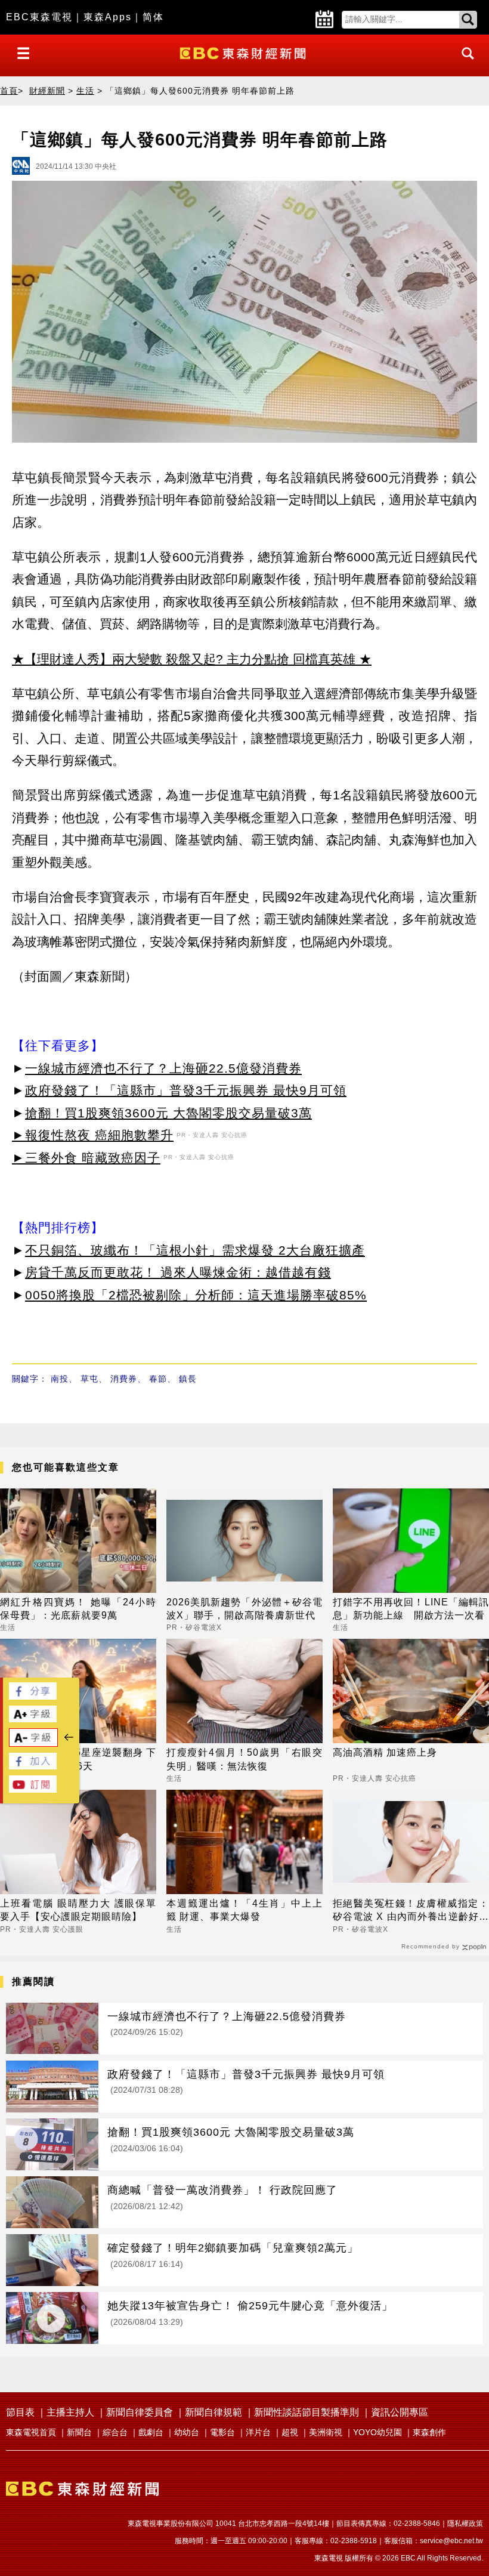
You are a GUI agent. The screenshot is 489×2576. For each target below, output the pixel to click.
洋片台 (258, 2432)
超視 (290, 2432)
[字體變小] (33, 1743)
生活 (85, 91)
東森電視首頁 (31, 2432)
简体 (153, 17)
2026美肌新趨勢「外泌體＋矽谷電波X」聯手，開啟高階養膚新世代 (244, 1609)
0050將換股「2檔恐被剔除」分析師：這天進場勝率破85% (196, 1295)
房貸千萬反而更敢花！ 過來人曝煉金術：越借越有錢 (178, 1272)
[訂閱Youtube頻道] (33, 1789)
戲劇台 (151, 2432)
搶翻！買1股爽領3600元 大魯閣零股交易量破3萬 (168, 1113)
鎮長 (188, 1379)
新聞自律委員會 (140, 2412)
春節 (158, 1379)
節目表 (20, 2412)
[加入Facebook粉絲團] (33, 1766)
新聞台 (79, 2432)
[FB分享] (33, 1696)
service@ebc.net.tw (451, 2541)
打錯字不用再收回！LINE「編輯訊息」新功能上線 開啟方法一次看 (411, 1609)
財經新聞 (47, 91)
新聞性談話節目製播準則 (307, 2412)
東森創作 (429, 2432)
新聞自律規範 (213, 2412)
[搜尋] (465, 64)
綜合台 (115, 2432)
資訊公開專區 (400, 2412)
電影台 (222, 2432)
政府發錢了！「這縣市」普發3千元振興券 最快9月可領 (186, 1090)
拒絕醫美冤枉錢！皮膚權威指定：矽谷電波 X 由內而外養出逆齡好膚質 (411, 1911)
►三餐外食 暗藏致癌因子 (86, 1158)
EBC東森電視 (39, 17)
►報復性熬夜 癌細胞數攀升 (93, 1135)
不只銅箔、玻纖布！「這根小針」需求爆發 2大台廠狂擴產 (195, 1250)
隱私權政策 (465, 2524)
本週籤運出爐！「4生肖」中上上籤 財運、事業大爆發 (244, 1910)
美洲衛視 (326, 2432)
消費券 (124, 1379)
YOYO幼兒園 (377, 2432)
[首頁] (244, 52)
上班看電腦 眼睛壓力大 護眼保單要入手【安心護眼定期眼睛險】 (78, 1910)
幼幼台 (187, 2432)
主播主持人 (70, 2412)
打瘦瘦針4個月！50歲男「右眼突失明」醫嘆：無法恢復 (244, 1759)
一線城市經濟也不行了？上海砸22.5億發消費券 (163, 1068)
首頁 (9, 91)
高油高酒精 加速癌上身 (385, 1752)
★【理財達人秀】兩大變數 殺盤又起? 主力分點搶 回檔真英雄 (184, 659)
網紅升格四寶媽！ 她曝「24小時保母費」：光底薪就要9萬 (78, 1609)
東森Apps (108, 17)
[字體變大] (33, 1719)
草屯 (89, 1379)
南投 (60, 1379)
